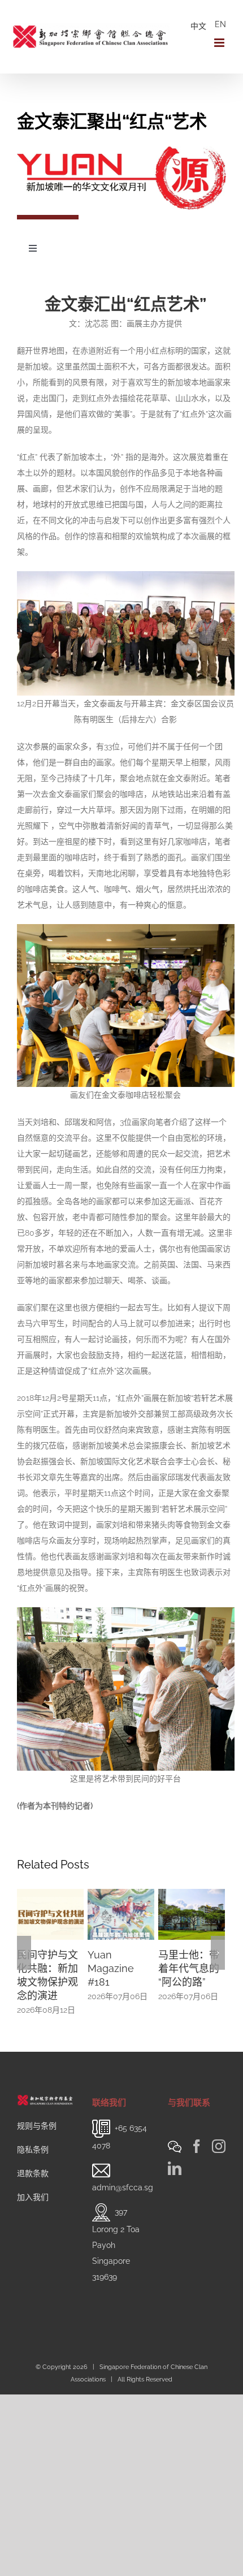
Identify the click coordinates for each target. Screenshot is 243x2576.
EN (220, 24)
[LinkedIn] (175, 2155)
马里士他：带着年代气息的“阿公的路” (118, 1968)
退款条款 (33, 2160)
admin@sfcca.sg (123, 2174)
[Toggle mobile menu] (220, 43)
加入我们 (33, 2184)
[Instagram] (219, 2133)
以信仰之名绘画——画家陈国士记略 (189, 1968)
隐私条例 (33, 2136)
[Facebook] (197, 2133)
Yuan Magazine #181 (40, 1968)
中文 (198, 26)
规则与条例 (37, 2112)
